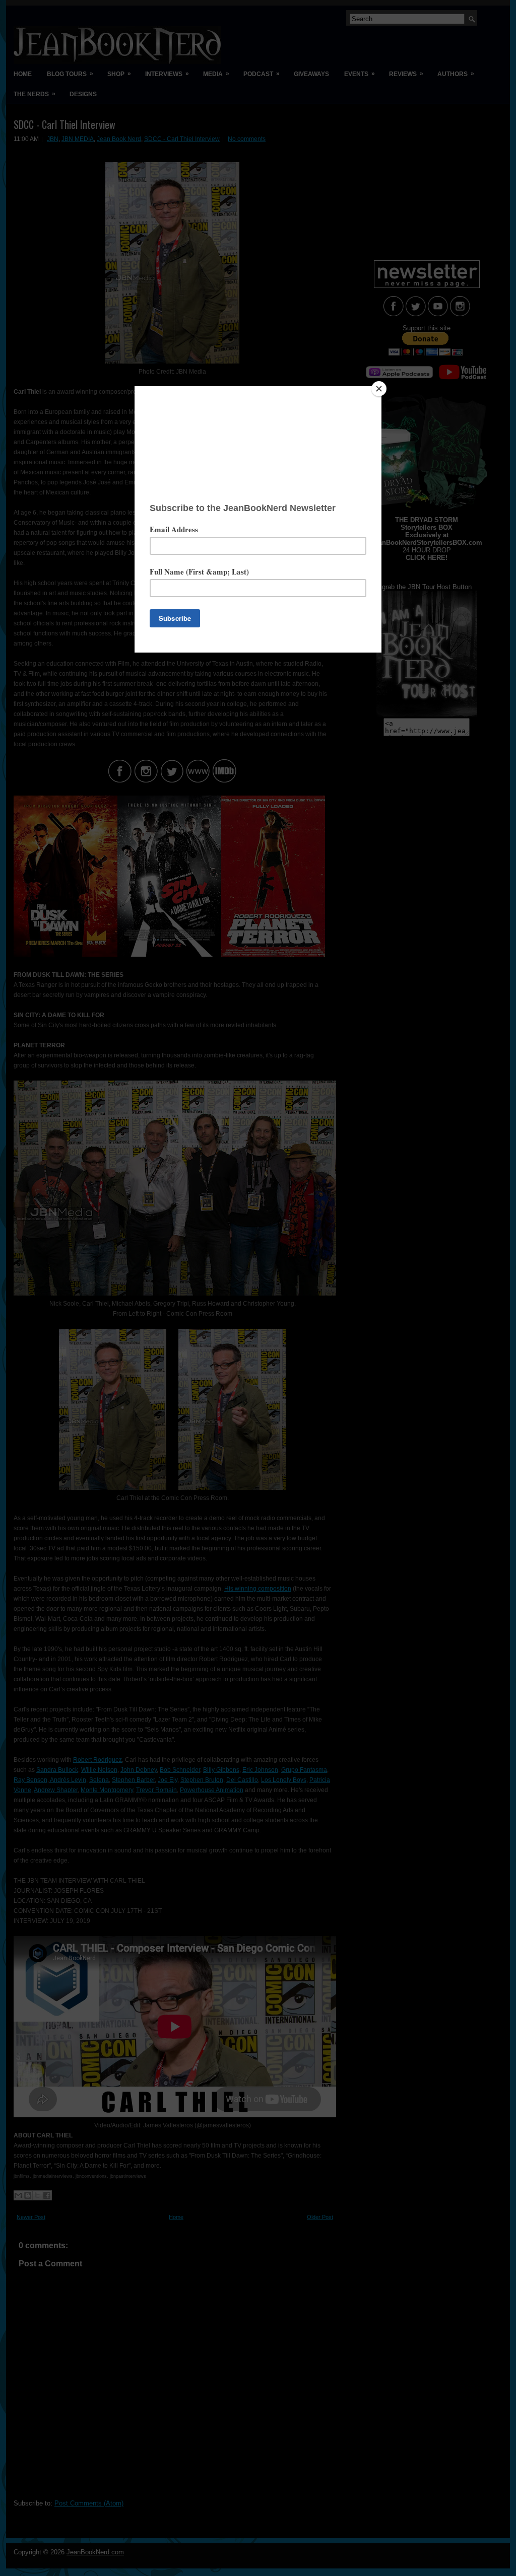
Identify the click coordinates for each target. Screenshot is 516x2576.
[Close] (379, 389)
